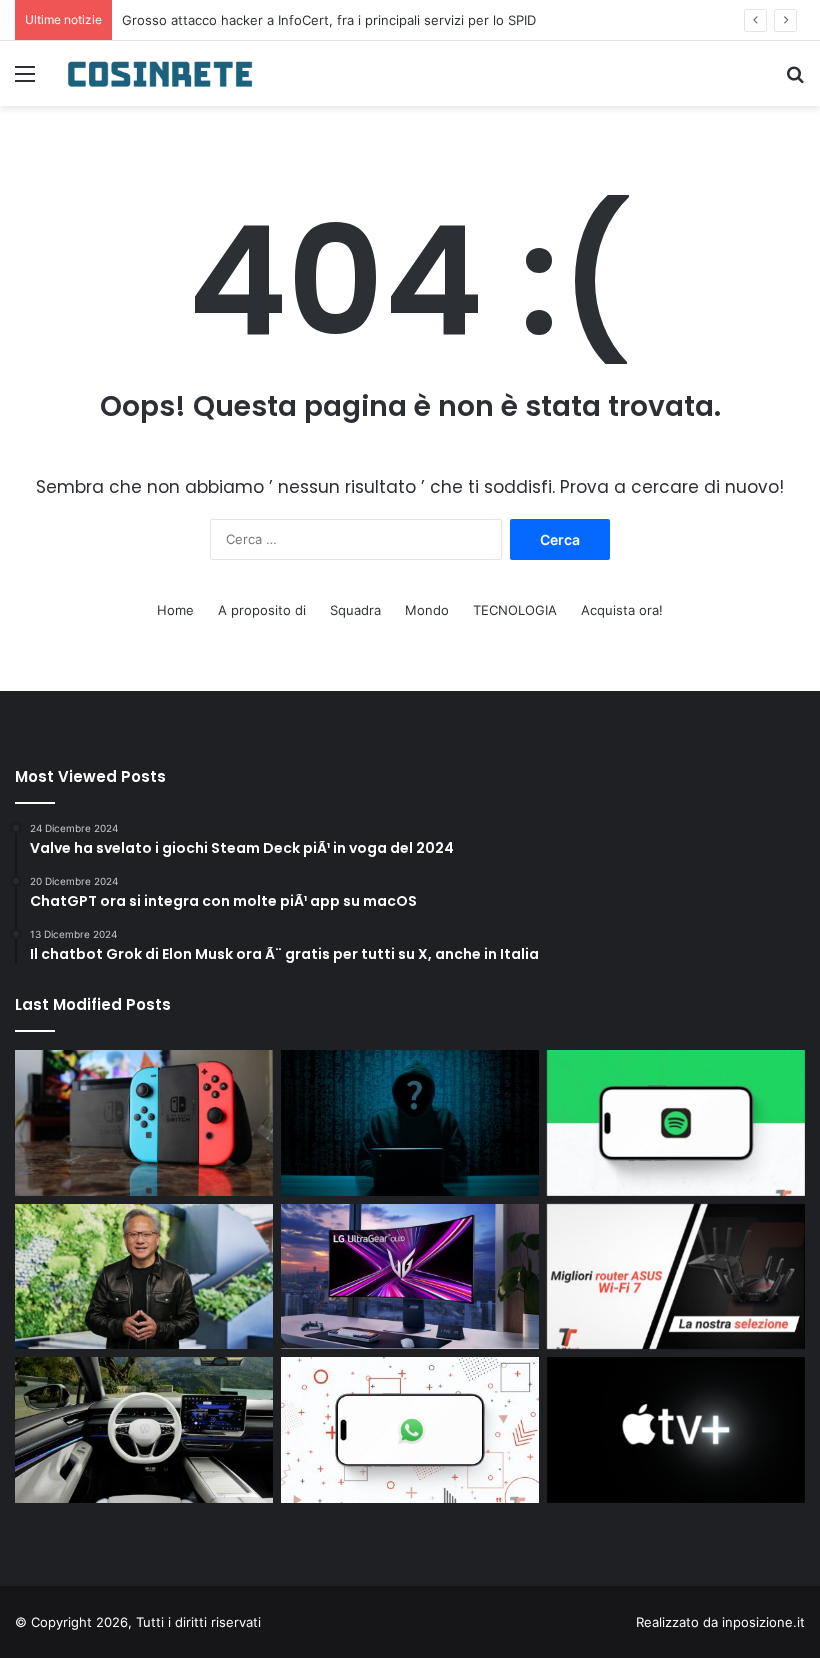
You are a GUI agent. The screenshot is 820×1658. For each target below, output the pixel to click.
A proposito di (262, 610)
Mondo (427, 610)
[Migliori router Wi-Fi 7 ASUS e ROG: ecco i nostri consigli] (676, 1277)
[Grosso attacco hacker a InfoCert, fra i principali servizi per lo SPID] (410, 1123)
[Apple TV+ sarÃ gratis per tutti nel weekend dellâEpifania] (676, 1430)
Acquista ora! (622, 610)
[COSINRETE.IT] (160, 73)
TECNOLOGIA (515, 610)
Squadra (355, 610)
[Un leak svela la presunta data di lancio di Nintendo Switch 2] (144, 1123)
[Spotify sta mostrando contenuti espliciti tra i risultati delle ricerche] (676, 1123)
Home (175, 610)
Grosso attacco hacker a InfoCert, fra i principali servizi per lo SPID (329, 20)
